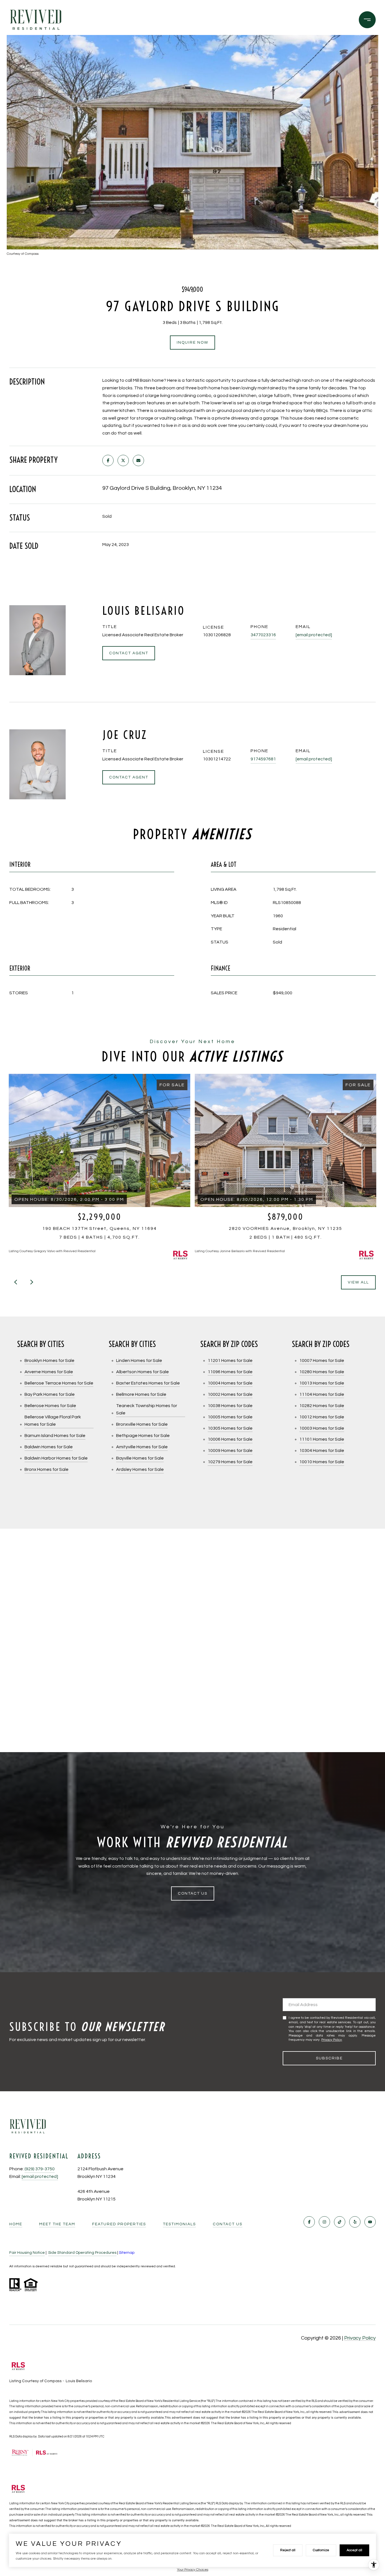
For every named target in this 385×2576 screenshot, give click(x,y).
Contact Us (228, 2224)
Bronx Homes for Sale (47, 1469)
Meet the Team (57, 2224)
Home (16, 2224)
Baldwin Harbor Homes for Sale (56, 1458)
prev (16, 1282)
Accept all (354, 2550)
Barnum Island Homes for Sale (55, 1436)
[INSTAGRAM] (324, 2222)
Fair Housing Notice (27, 2253)
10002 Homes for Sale (230, 1394)
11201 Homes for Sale (230, 1361)
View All (358, 1282)
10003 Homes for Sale (322, 1428)
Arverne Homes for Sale (49, 1372)
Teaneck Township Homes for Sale (147, 1409)
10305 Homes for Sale (230, 1428)
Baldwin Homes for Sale (49, 1447)
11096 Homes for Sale (230, 1372)
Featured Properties (119, 2224)
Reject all (288, 2550)
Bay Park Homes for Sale (50, 1394)
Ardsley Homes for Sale (140, 1469)
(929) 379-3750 (40, 2169)
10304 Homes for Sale (322, 1451)
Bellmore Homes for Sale (141, 1394)
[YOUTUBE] (370, 2222)
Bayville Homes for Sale (140, 1458)
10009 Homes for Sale (230, 1451)
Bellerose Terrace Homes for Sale (59, 1383)
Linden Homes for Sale (139, 1361)
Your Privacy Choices (193, 2570)
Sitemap (127, 2253)
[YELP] (355, 2222)
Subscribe (329, 2058)
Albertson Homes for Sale (142, 1372)
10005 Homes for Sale (230, 1417)
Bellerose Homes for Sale (50, 1406)
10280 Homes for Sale (322, 1372)
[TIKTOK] (340, 2222)
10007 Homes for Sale (322, 1361)
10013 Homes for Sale (322, 1383)
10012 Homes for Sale (322, 1417)
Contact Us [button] (193, 1893)
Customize (321, 2550)
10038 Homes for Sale (230, 1406)
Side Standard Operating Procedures (82, 2253)
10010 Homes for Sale (322, 1462)
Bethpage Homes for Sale (143, 1436)
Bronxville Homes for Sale (142, 1424)
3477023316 (263, 635)
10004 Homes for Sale (230, 1383)
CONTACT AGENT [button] (129, 653)
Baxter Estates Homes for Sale (148, 1383)
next (31, 1282)
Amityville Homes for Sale (142, 1447)
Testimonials (179, 2224)
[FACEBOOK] (309, 2222)
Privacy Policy (332, 2040)
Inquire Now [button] (193, 343)
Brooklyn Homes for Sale (49, 1361)
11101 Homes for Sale (322, 1439)
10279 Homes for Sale (230, 1462)
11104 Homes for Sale (322, 1394)
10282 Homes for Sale (322, 1406)
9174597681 (263, 759)
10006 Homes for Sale (230, 1439)
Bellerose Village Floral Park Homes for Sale (53, 1421)
